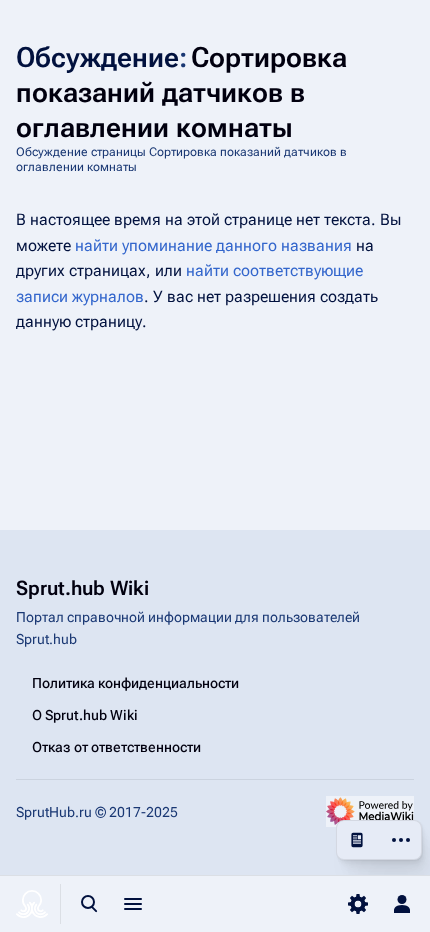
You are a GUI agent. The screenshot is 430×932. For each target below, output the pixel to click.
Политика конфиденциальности (135, 683)
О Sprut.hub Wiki (85, 715)
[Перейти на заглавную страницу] (32, 904)
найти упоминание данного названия (213, 245)
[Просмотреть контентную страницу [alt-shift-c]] (357, 840)
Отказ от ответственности (116, 747)
